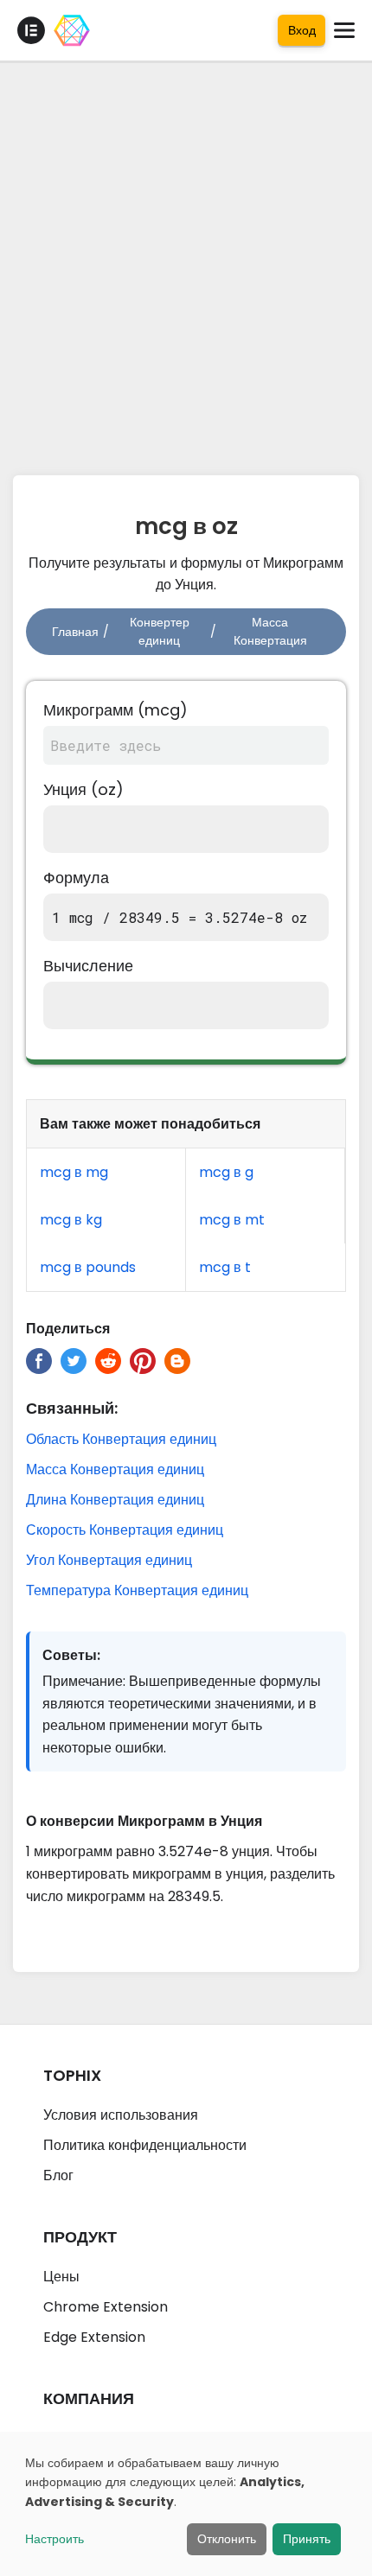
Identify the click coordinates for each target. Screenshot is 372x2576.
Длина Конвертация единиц (115, 1500)
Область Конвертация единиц (121, 1439)
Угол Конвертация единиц (109, 1560)
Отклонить (227, 2539)
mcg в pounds (88, 1267)
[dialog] (186, 2504)
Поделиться (68, 1329)
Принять (307, 2539)
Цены (61, 2277)
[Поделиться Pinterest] (143, 1361)
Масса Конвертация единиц (115, 1469)
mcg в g (226, 1172)
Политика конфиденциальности (145, 2145)
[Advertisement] (186, 264)
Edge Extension (94, 2337)
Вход (302, 30)
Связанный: (72, 1408)
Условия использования (121, 2115)
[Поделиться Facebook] (39, 1361)
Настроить (55, 2539)
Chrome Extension (106, 2307)
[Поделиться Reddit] (108, 1361)
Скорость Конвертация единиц (125, 1530)
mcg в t (225, 1267)
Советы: (71, 1655)
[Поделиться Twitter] (74, 1361)
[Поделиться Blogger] (177, 1361)
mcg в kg (71, 1220)
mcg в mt (232, 1220)
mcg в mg (74, 1172)
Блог (58, 2175)
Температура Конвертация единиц (137, 1590)
